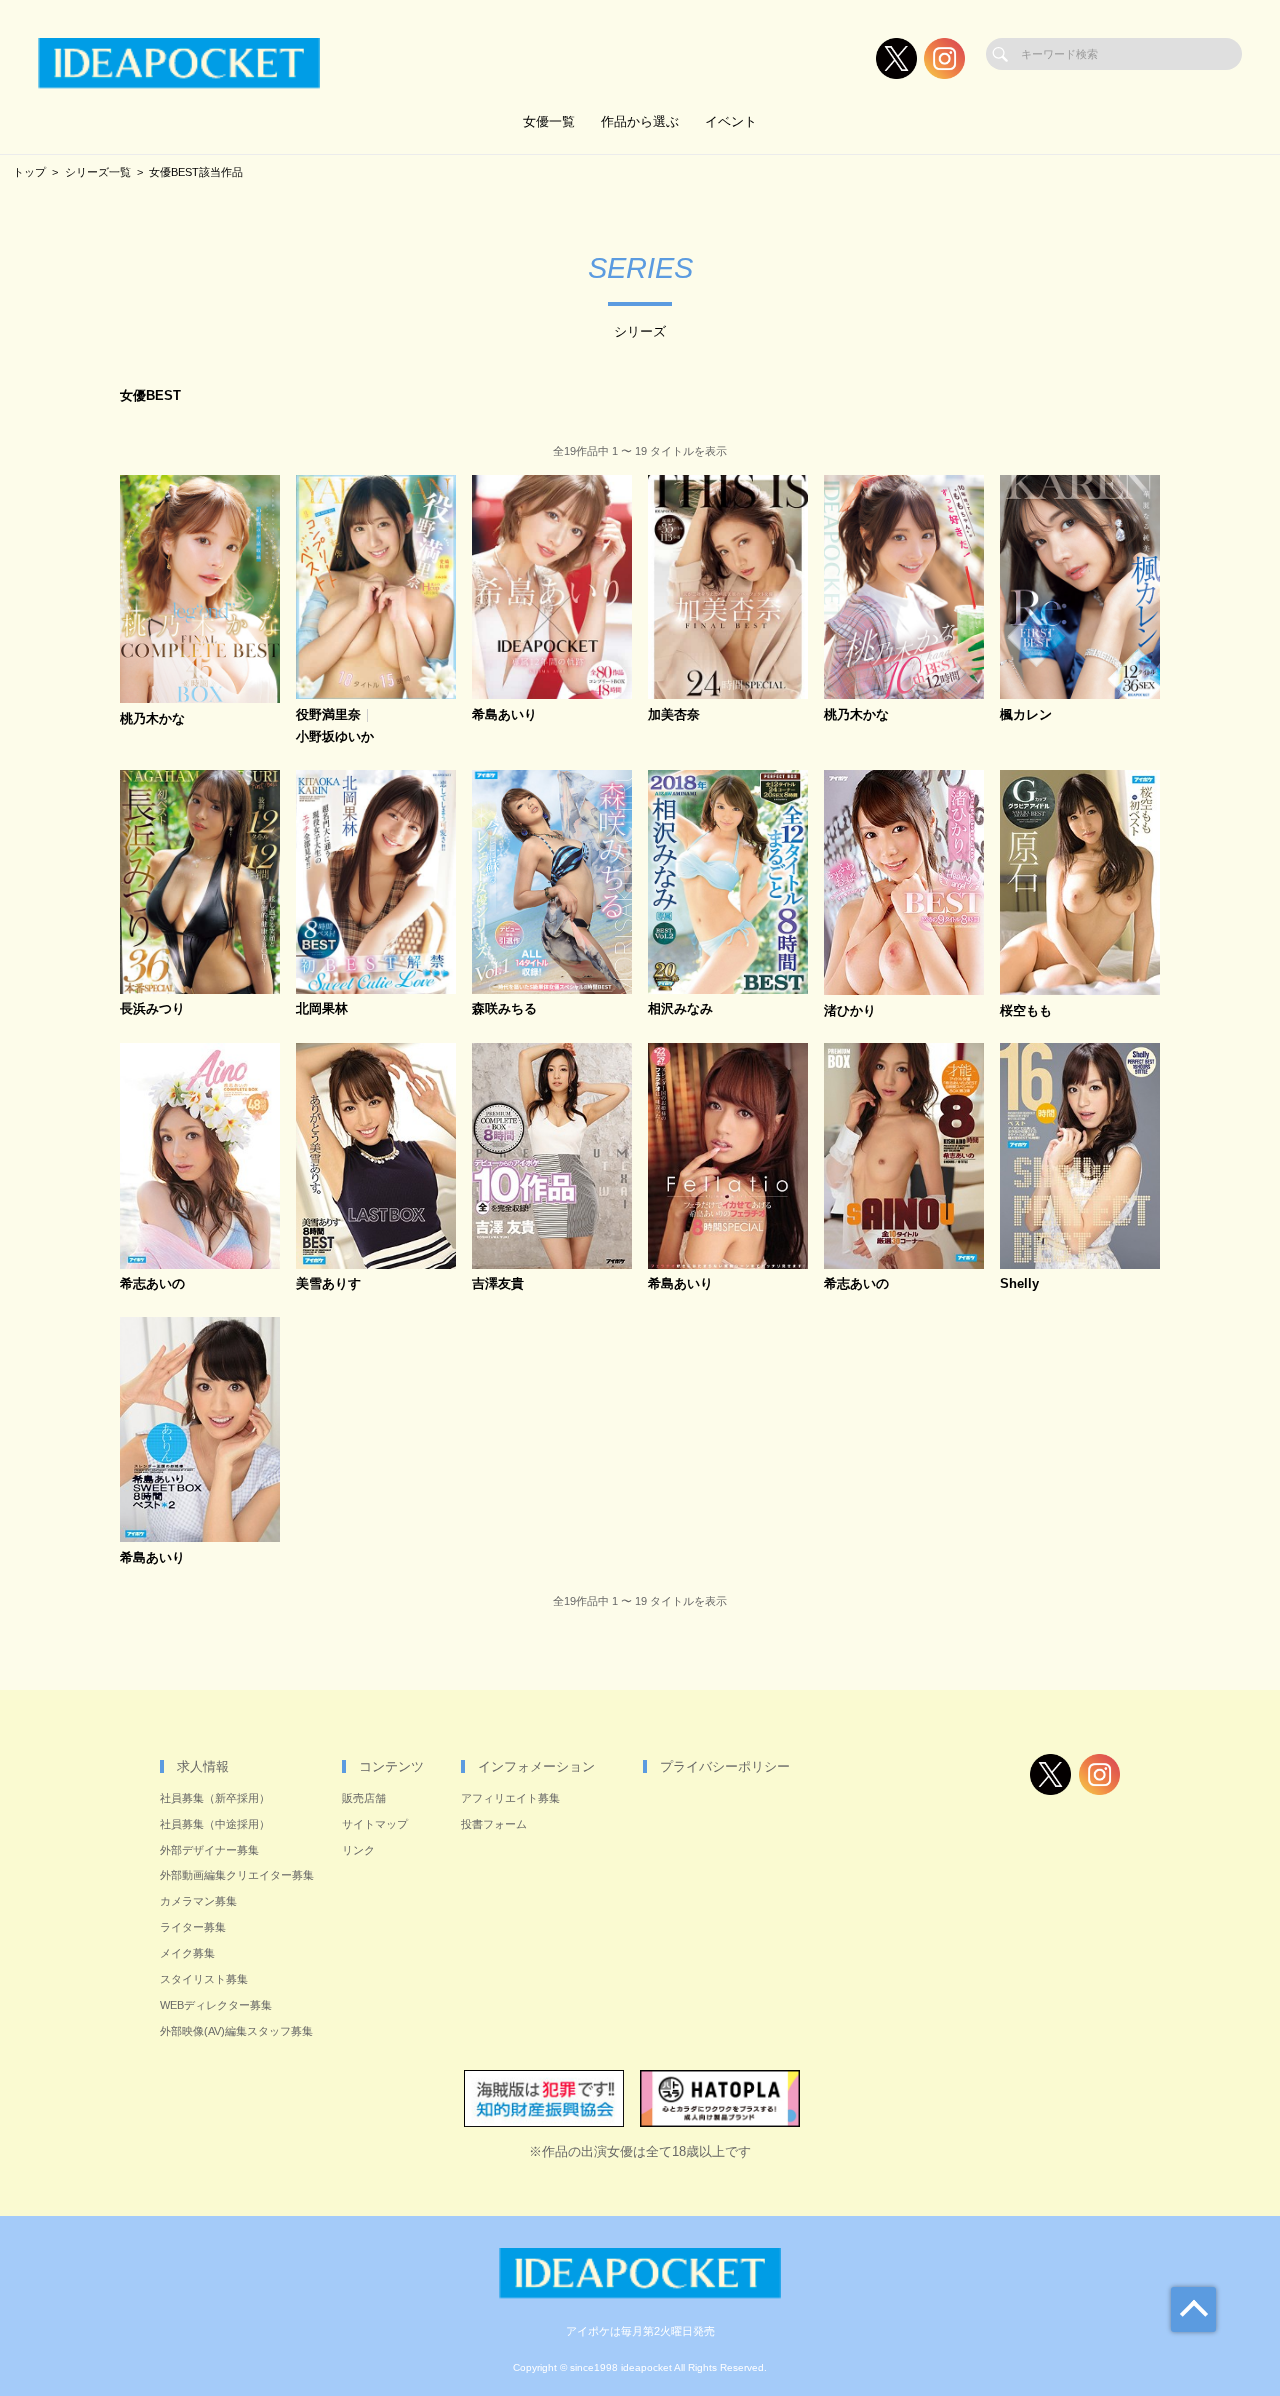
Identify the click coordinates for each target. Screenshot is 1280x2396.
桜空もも (1026, 1011)
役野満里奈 (328, 715)
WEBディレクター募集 (216, 2005)
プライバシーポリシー (725, 1766)
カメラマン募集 (198, 1901)
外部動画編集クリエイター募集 (237, 1875)
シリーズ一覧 (98, 172)
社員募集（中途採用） (215, 1824)
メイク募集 (187, 1953)
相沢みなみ (680, 1009)
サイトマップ (375, 1824)
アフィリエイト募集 (510, 1798)
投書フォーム (494, 1824)
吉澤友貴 (498, 1284)
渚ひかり (850, 1011)
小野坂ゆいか (335, 737)
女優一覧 (549, 121)
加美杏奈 (674, 715)
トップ (29, 172)
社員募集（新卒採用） (215, 1798)
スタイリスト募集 (204, 1979)
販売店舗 (364, 1798)
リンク (358, 1850)
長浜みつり (152, 1009)
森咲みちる (504, 1009)
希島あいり (504, 715)
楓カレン (1026, 715)
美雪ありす (328, 1284)
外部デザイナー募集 (209, 1850)
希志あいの (152, 1284)
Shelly (1019, 1284)
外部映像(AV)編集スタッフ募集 (236, 2031)
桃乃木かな (152, 719)
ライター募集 (193, 1927)
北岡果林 (322, 1009)
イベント (731, 121)
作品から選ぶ (640, 121)
